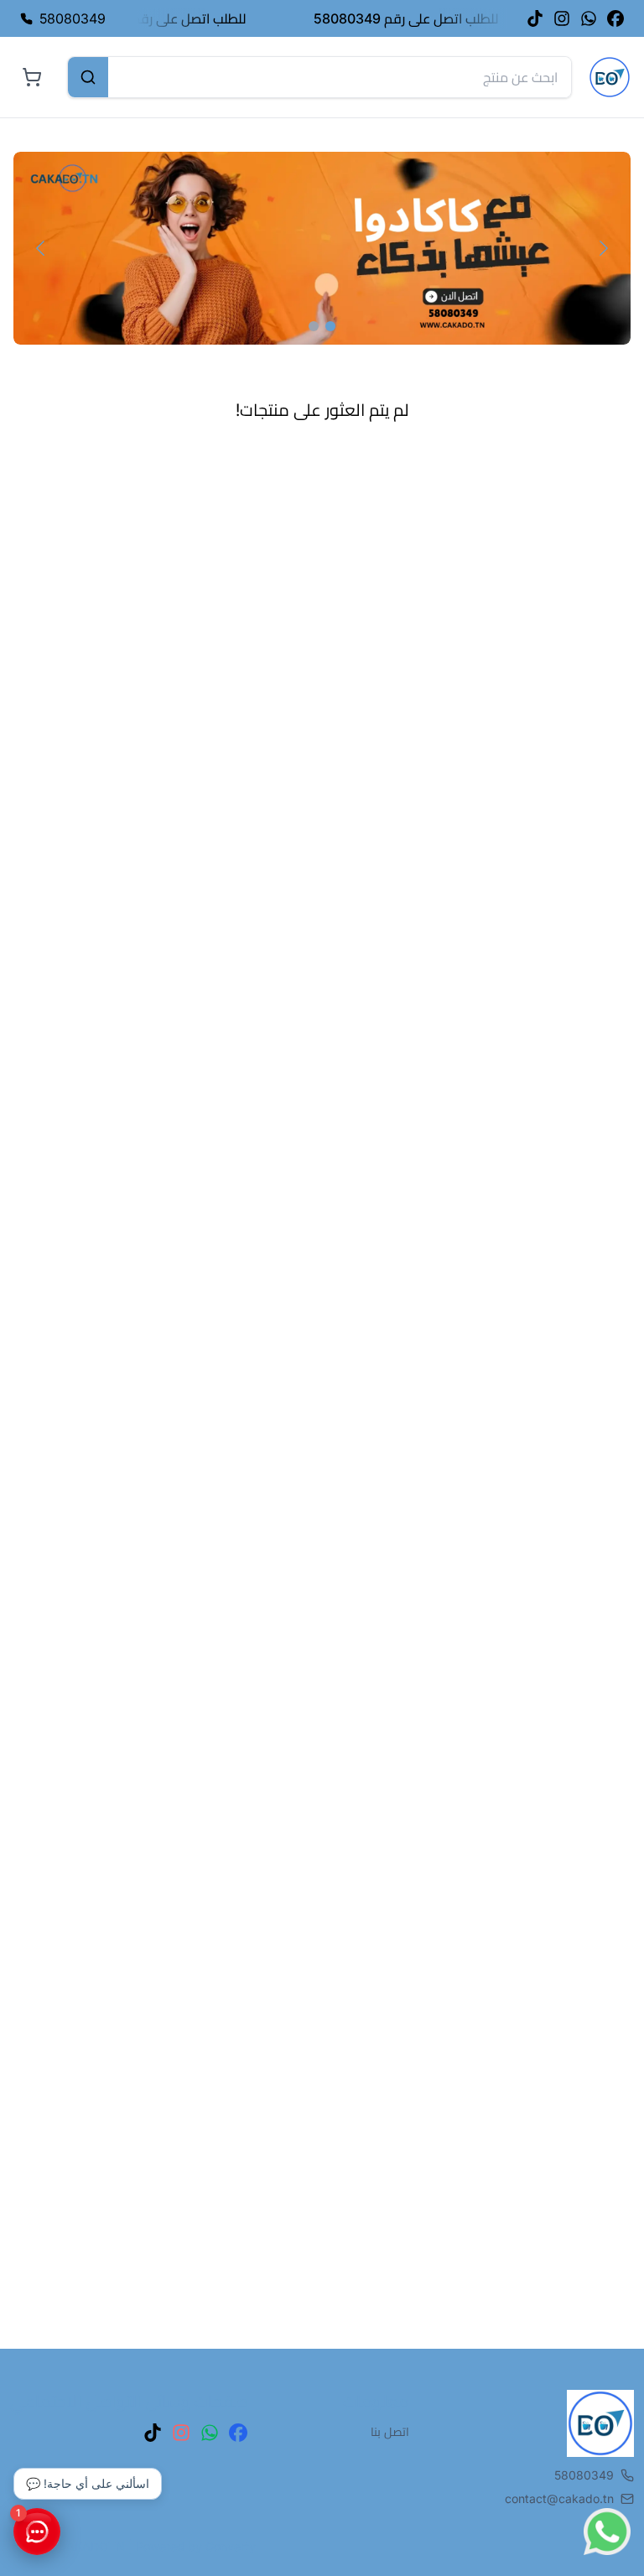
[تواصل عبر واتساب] (607, 2532)
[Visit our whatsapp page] (589, 18)
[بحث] (88, 77)
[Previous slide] (40, 248)
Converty (231, 2546)
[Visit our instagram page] (562, 18)
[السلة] (32, 77)
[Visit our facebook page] (615, 18)
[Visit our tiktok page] (535, 18)
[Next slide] (604, 248)
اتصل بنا (390, 2431)
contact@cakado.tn (559, 2498)
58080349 (584, 2475)
